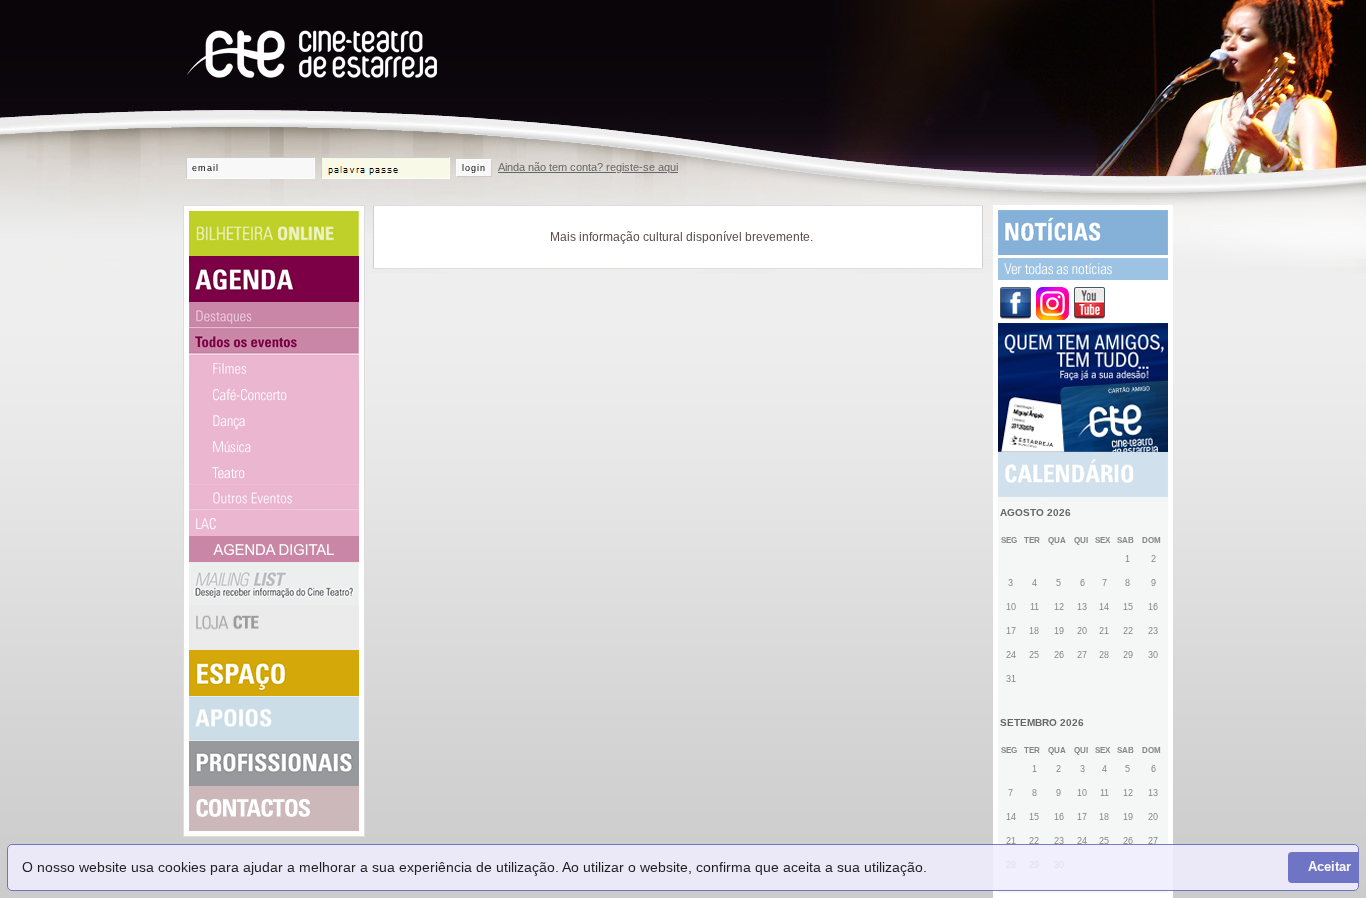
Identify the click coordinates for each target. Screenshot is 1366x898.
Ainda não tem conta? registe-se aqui (588, 167)
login (474, 168)
